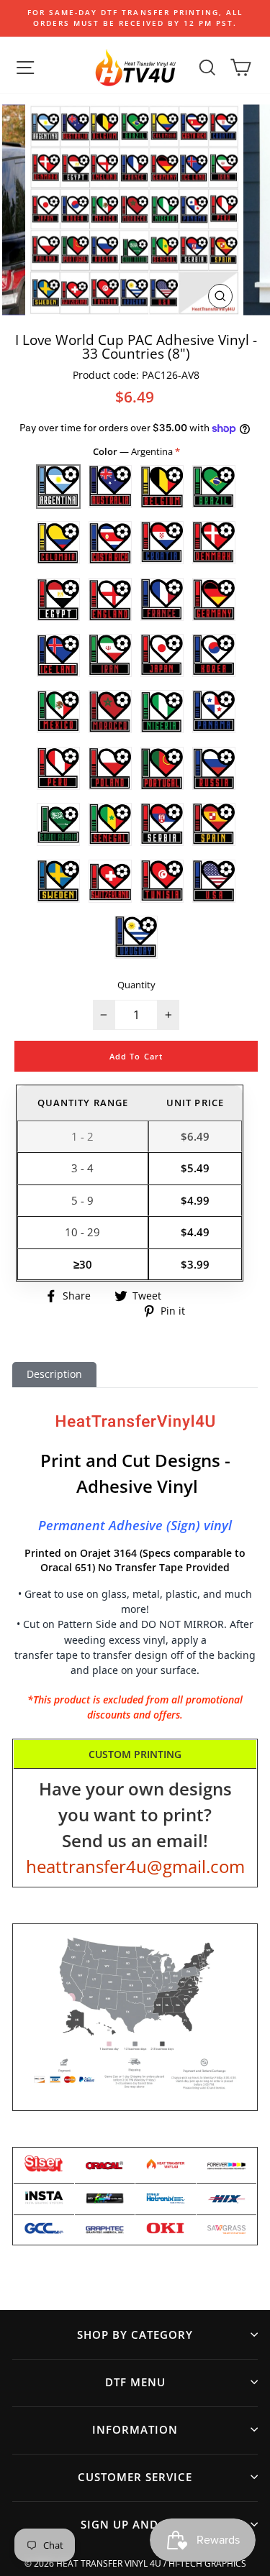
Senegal (110, 824)
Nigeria (162, 712)
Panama (214, 712)
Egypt (58, 599)
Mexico (58, 712)
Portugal (162, 768)
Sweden (58, 881)
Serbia (162, 824)
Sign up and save (135, 2524)
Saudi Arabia (58, 824)
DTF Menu (135, 2382)
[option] (135, 18)
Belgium (162, 487)
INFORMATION (135, 2429)
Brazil (214, 487)
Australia (110, 487)
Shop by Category (135, 2334)
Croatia (162, 543)
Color (134, 451)
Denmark (214, 543)
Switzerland (110, 881)
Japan (162, 655)
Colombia (58, 543)
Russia (214, 768)
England (110, 599)
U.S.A (214, 881)
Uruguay (136, 937)
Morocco (110, 712)
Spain (214, 824)
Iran (110, 655)
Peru (58, 768)
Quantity (136, 985)
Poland (110, 768)
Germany (214, 599)
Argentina (58, 487)
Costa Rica (110, 543)
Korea (214, 655)
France (162, 599)
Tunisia (162, 881)
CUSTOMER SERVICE (135, 2477)
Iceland (58, 655)
